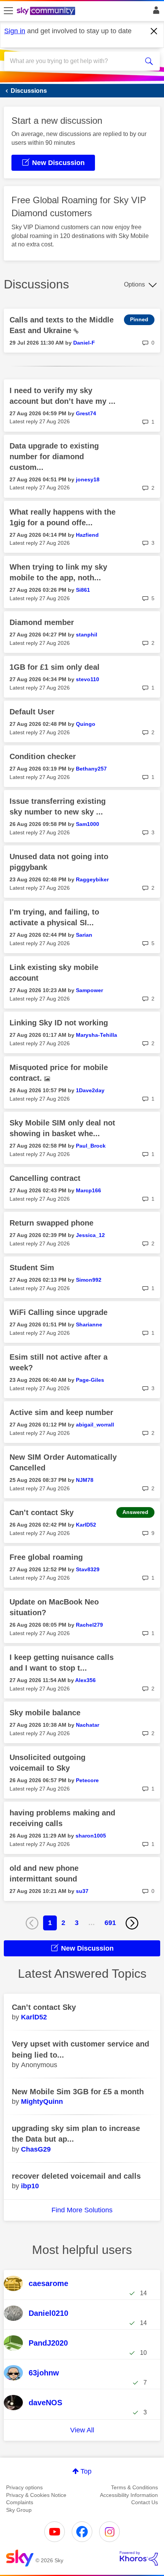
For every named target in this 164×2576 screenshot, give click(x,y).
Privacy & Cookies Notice (36, 2495)
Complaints (20, 2502)
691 (110, 1923)
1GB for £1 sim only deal (55, 667)
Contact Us (145, 2502)
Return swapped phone (51, 1223)
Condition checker (43, 756)
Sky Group (19, 2510)
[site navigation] (8, 11)
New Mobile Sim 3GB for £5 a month (78, 2092)
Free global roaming (46, 1557)
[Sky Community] (47, 11)
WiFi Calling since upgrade (59, 1312)
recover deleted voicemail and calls (76, 2176)
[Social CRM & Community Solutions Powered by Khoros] (139, 2558)
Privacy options (24, 2487)
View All (82, 2430)
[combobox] (74, 61)
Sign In (155, 12)
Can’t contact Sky (42, 1512)
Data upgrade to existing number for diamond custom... (54, 457)
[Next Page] (132, 1923)
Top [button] (86, 2471)
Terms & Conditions (134, 2487)
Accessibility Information (129, 2495)
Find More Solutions (82, 2210)
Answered (135, 1512)
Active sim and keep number (61, 1412)
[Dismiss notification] (154, 31)
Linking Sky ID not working (59, 1023)
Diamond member (42, 622)
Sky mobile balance (45, 1713)
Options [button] (134, 284)
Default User (32, 712)
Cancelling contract (45, 1178)
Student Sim (32, 1268)
